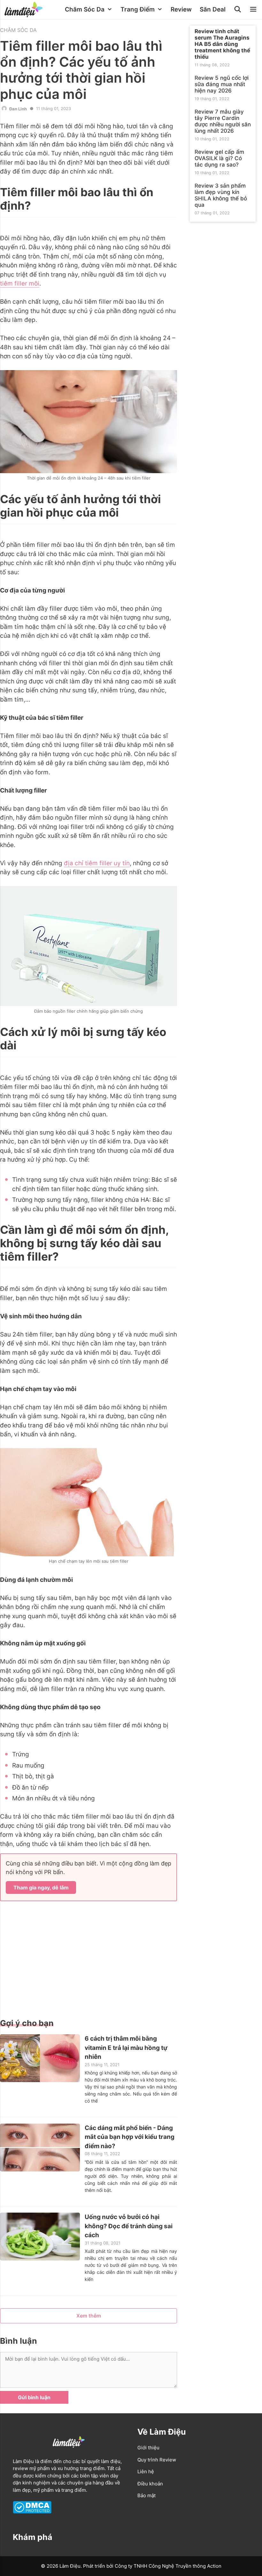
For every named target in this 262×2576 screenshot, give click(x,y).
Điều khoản (150, 2484)
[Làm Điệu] (25, 10)
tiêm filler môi (20, 283)
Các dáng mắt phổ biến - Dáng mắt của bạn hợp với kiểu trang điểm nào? (130, 2137)
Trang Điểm (138, 9)
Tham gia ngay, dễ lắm (41, 1887)
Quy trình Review (157, 2460)
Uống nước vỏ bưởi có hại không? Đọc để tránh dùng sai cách (129, 2226)
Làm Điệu (23, 2461)
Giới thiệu (148, 2448)
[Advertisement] (89, 1959)
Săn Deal (213, 9)
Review (181, 9)
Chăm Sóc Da (85, 9)
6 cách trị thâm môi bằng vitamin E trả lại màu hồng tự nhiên (126, 2048)
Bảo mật (146, 2495)
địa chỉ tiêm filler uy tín (97, 863)
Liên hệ (146, 2472)
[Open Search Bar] (238, 10)
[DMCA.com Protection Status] (32, 2512)
